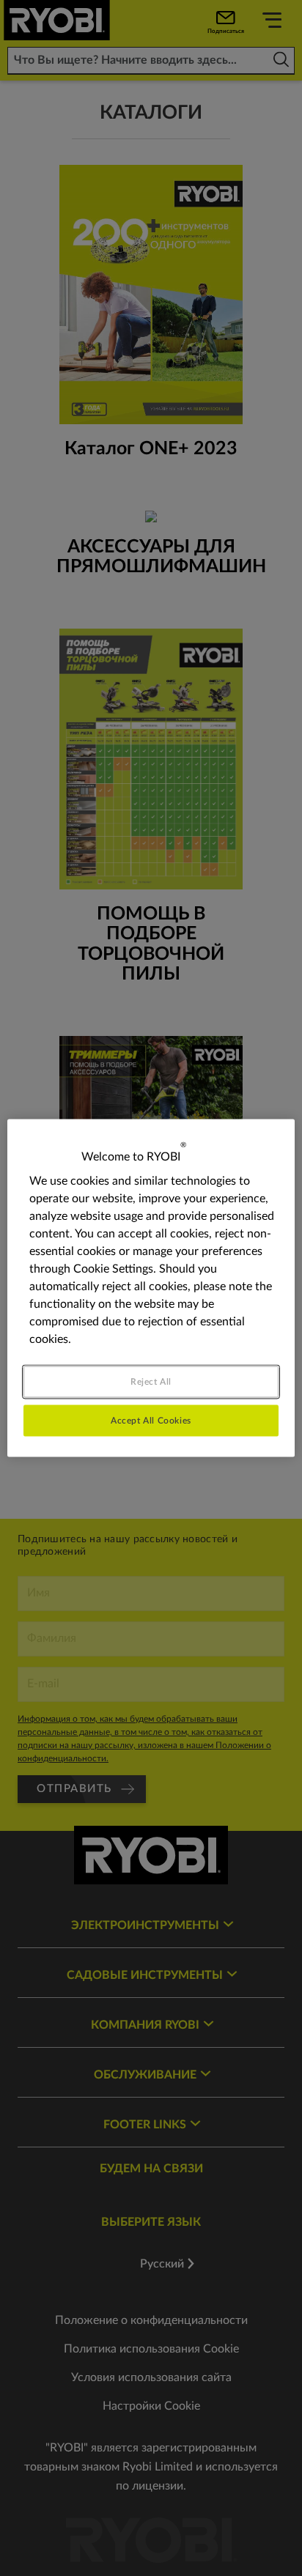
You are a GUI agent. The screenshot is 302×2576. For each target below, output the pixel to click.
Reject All (151, 1382)
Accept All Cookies (151, 1421)
